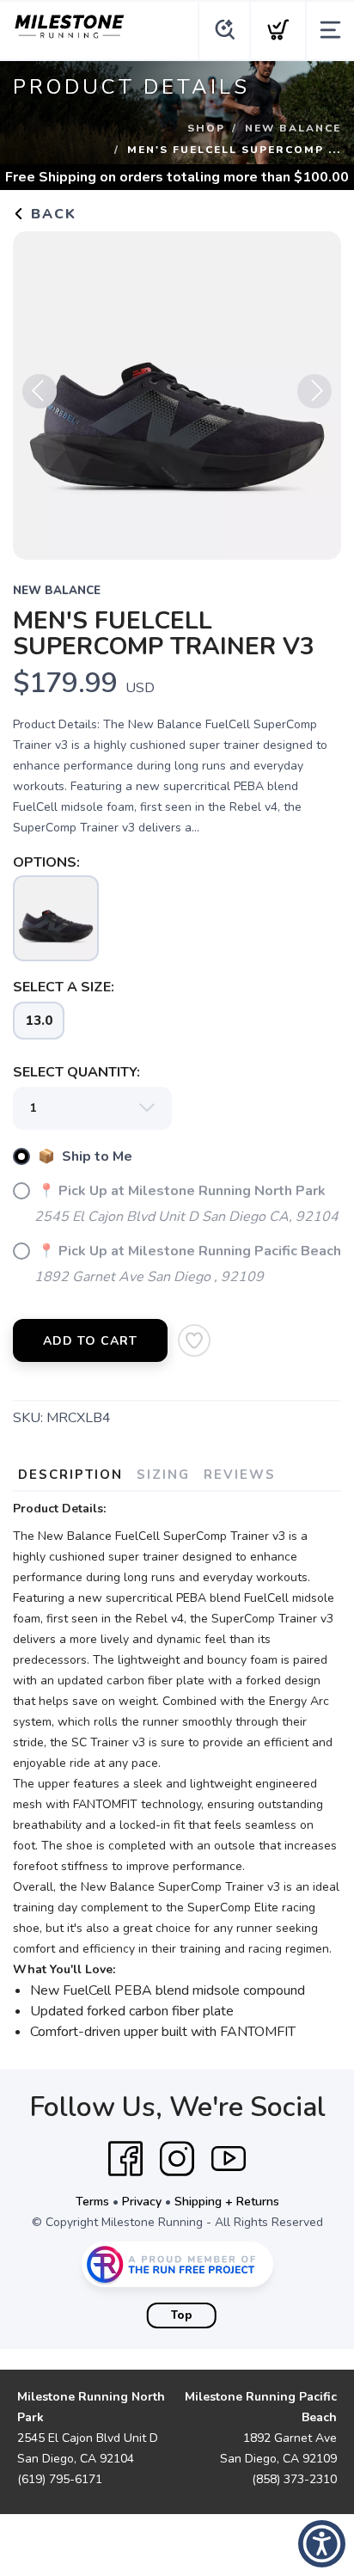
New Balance (293, 128)
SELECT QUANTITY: (76, 1072)
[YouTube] (229, 2159)
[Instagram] (177, 2159)
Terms (92, 2202)
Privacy (142, 2202)
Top (182, 2315)
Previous (40, 391)
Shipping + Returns (227, 2202)
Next (314, 391)
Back (51, 214)
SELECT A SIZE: (64, 987)
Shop (206, 128)
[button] (322, 2544)
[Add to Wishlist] (194, 1340)
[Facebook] (125, 2159)
